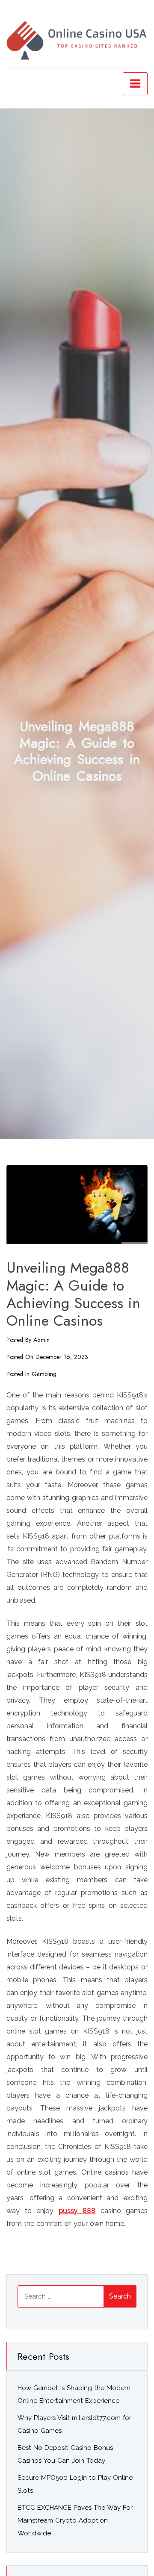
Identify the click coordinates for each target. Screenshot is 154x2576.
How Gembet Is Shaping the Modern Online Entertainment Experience (74, 2394)
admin (41, 1340)
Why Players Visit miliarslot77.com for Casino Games (74, 2424)
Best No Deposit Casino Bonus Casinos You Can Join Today (65, 2454)
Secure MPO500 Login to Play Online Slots (75, 2484)
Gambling (44, 1374)
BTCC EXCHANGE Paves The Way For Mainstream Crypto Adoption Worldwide (75, 2520)
